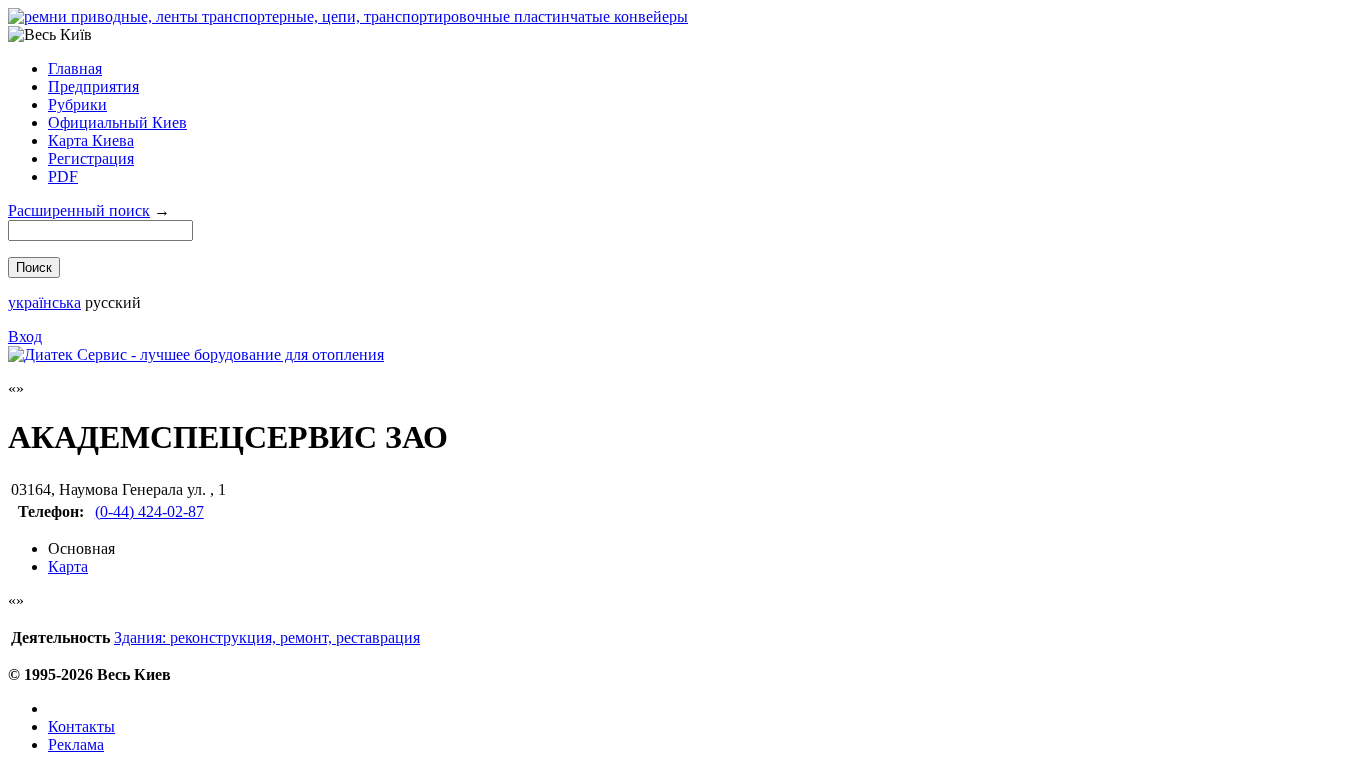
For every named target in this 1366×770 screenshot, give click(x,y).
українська (44, 302)
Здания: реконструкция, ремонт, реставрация (267, 637)
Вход (25, 336)
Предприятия (93, 86)
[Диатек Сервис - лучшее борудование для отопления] (196, 354)
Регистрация (91, 158)
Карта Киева (91, 140)
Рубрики (77, 104)
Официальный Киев (117, 122)
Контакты (81, 726)
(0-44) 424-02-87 (149, 511)
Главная (75, 68)
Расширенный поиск (79, 210)
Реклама (76, 744)
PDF (63, 176)
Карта (68, 566)
